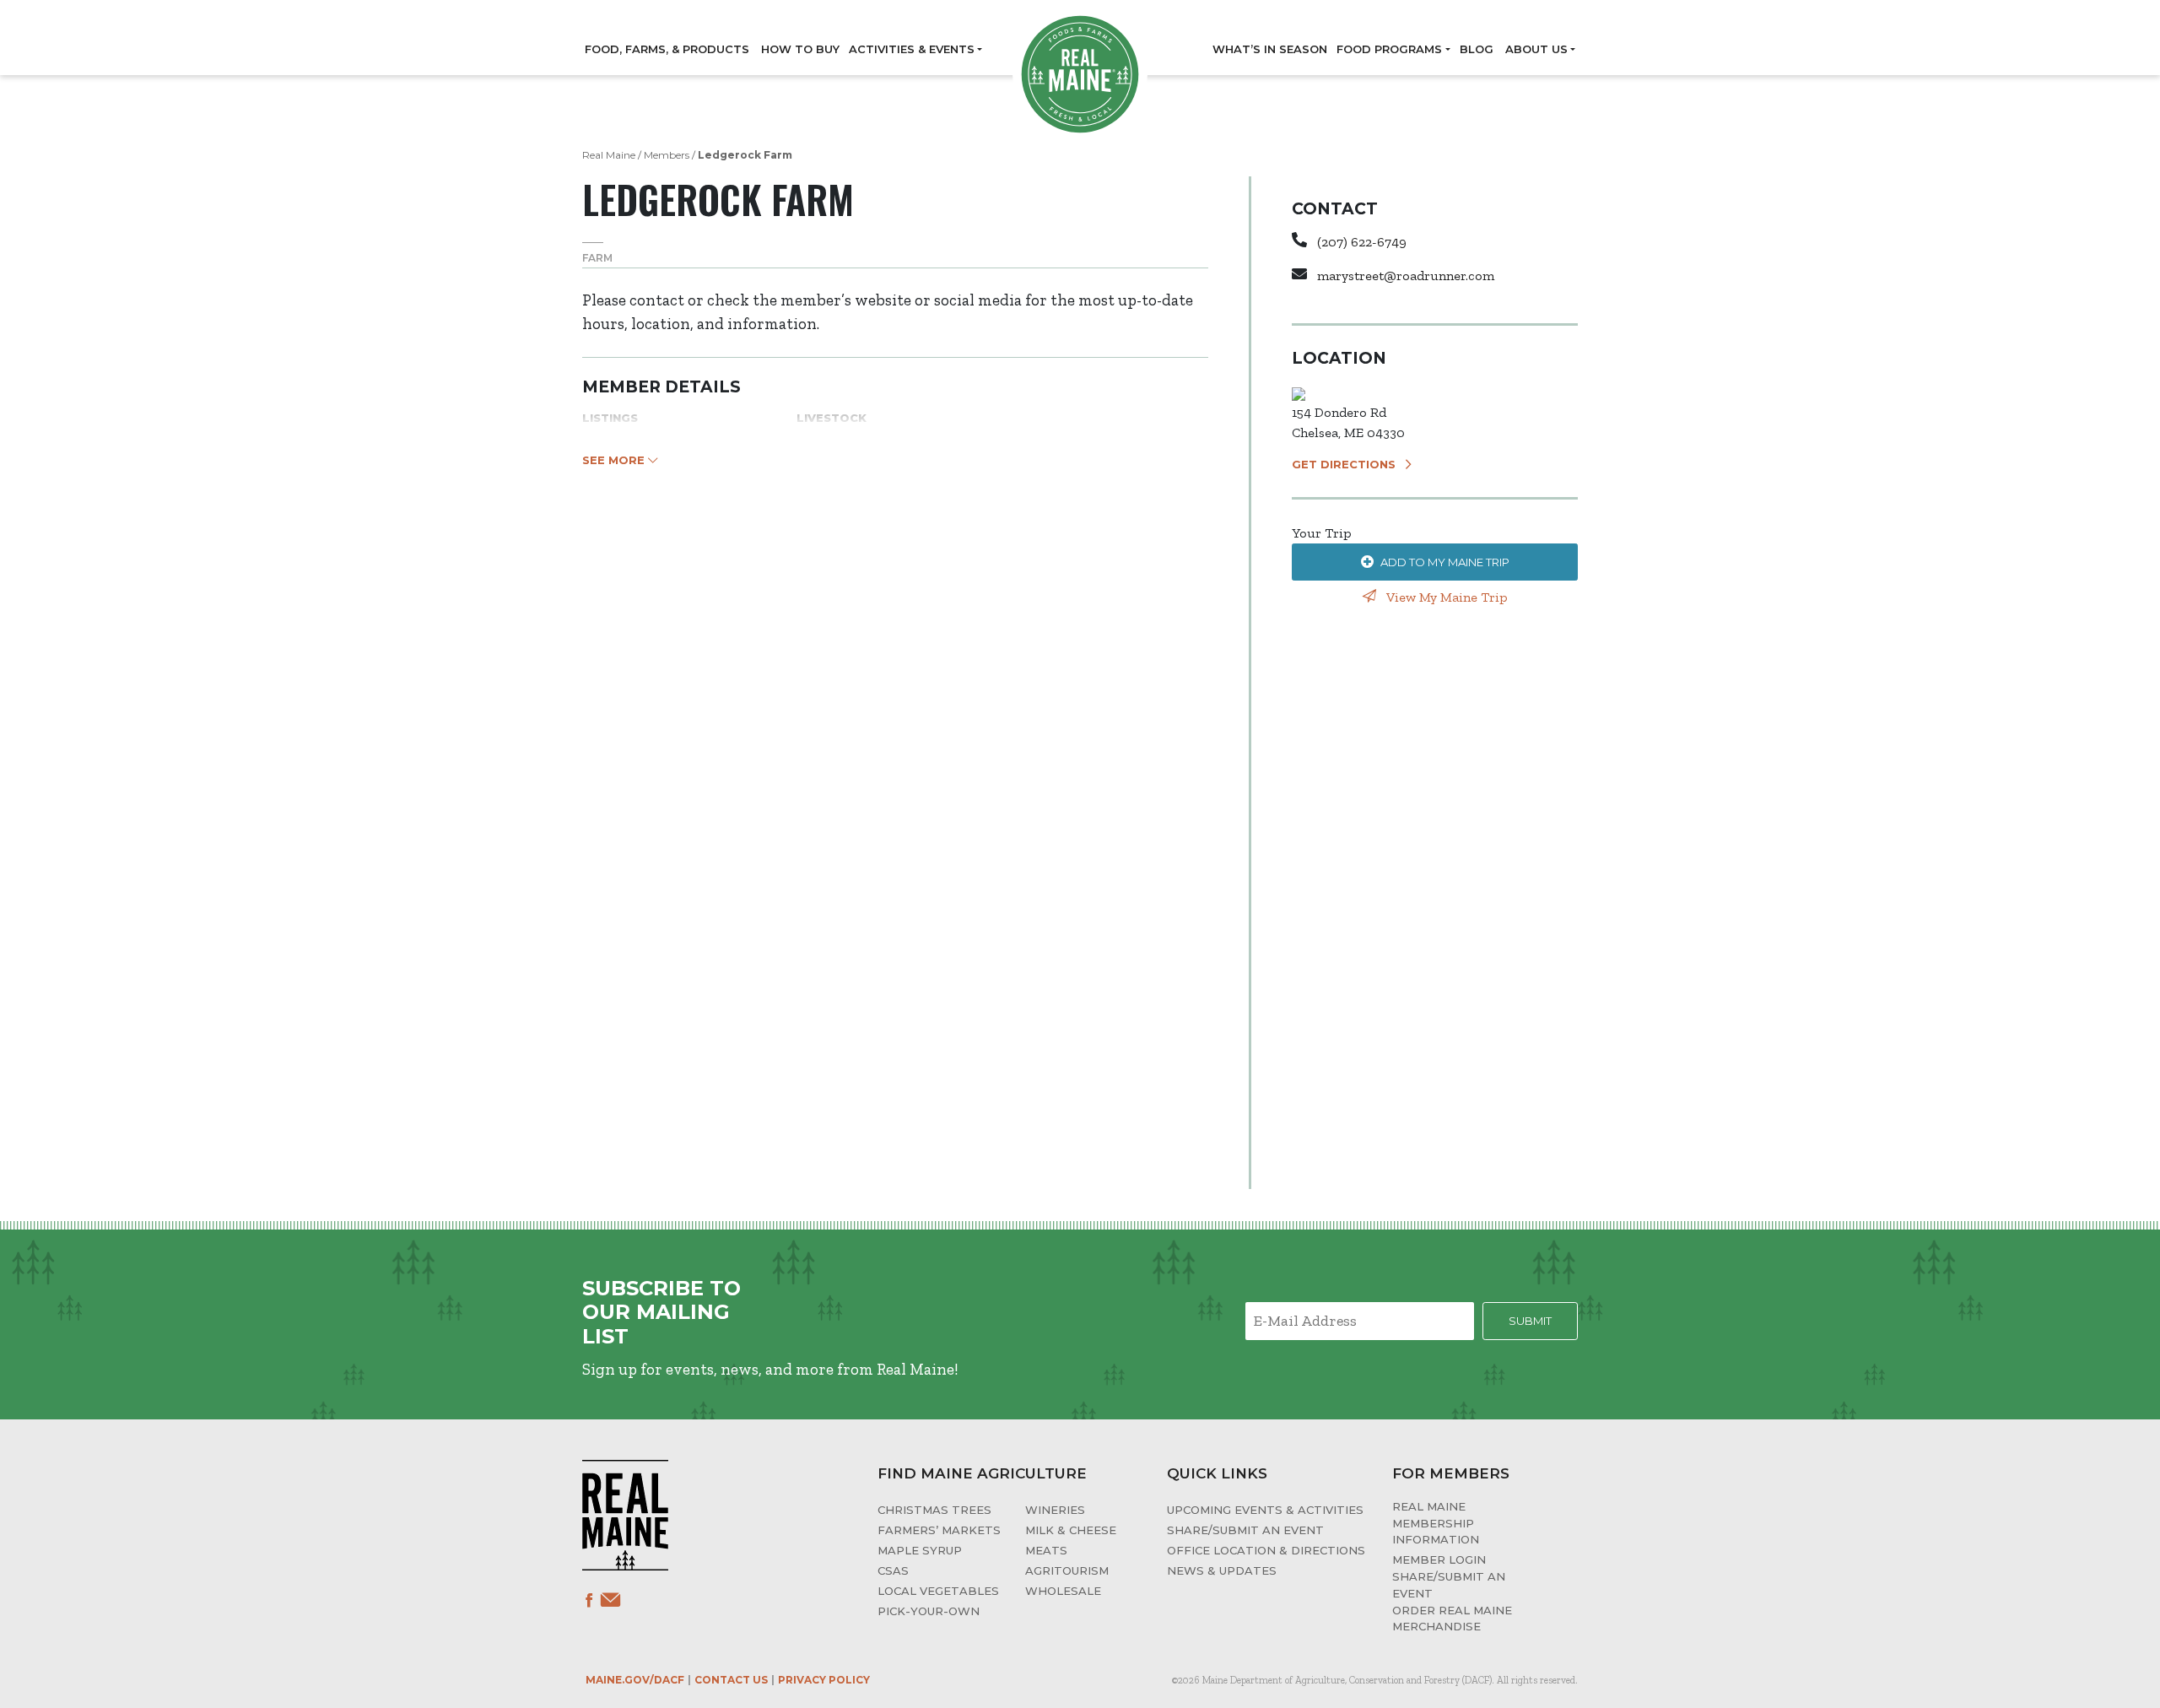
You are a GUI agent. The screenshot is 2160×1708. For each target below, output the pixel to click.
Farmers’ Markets (939, 1530)
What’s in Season (1270, 49)
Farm (597, 258)
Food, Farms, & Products (667, 49)
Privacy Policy (824, 1680)
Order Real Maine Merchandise (1452, 1619)
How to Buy (800, 49)
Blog (1477, 49)
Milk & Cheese (1071, 1530)
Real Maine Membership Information (1436, 1523)
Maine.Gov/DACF (635, 1680)
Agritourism (1067, 1570)
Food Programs (1389, 49)
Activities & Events (912, 49)
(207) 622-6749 (1362, 242)
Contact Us (731, 1680)
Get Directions (1344, 464)
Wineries (1055, 1510)
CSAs (893, 1570)
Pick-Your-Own (929, 1611)
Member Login (1439, 1559)
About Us (1536, 49)
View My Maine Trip (1445, 597)
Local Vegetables (938, 1591)
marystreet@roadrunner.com (1406, 276)
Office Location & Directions (1266, 1550)
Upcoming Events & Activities (1265, 1510)
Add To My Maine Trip (1445, 562)
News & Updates (1222, 1570)
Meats (1046, 1550)
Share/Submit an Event (1245, 1530)
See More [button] (615, 460)
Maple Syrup (920, 1550)
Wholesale (1063, 1591)
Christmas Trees (934, 1510)
